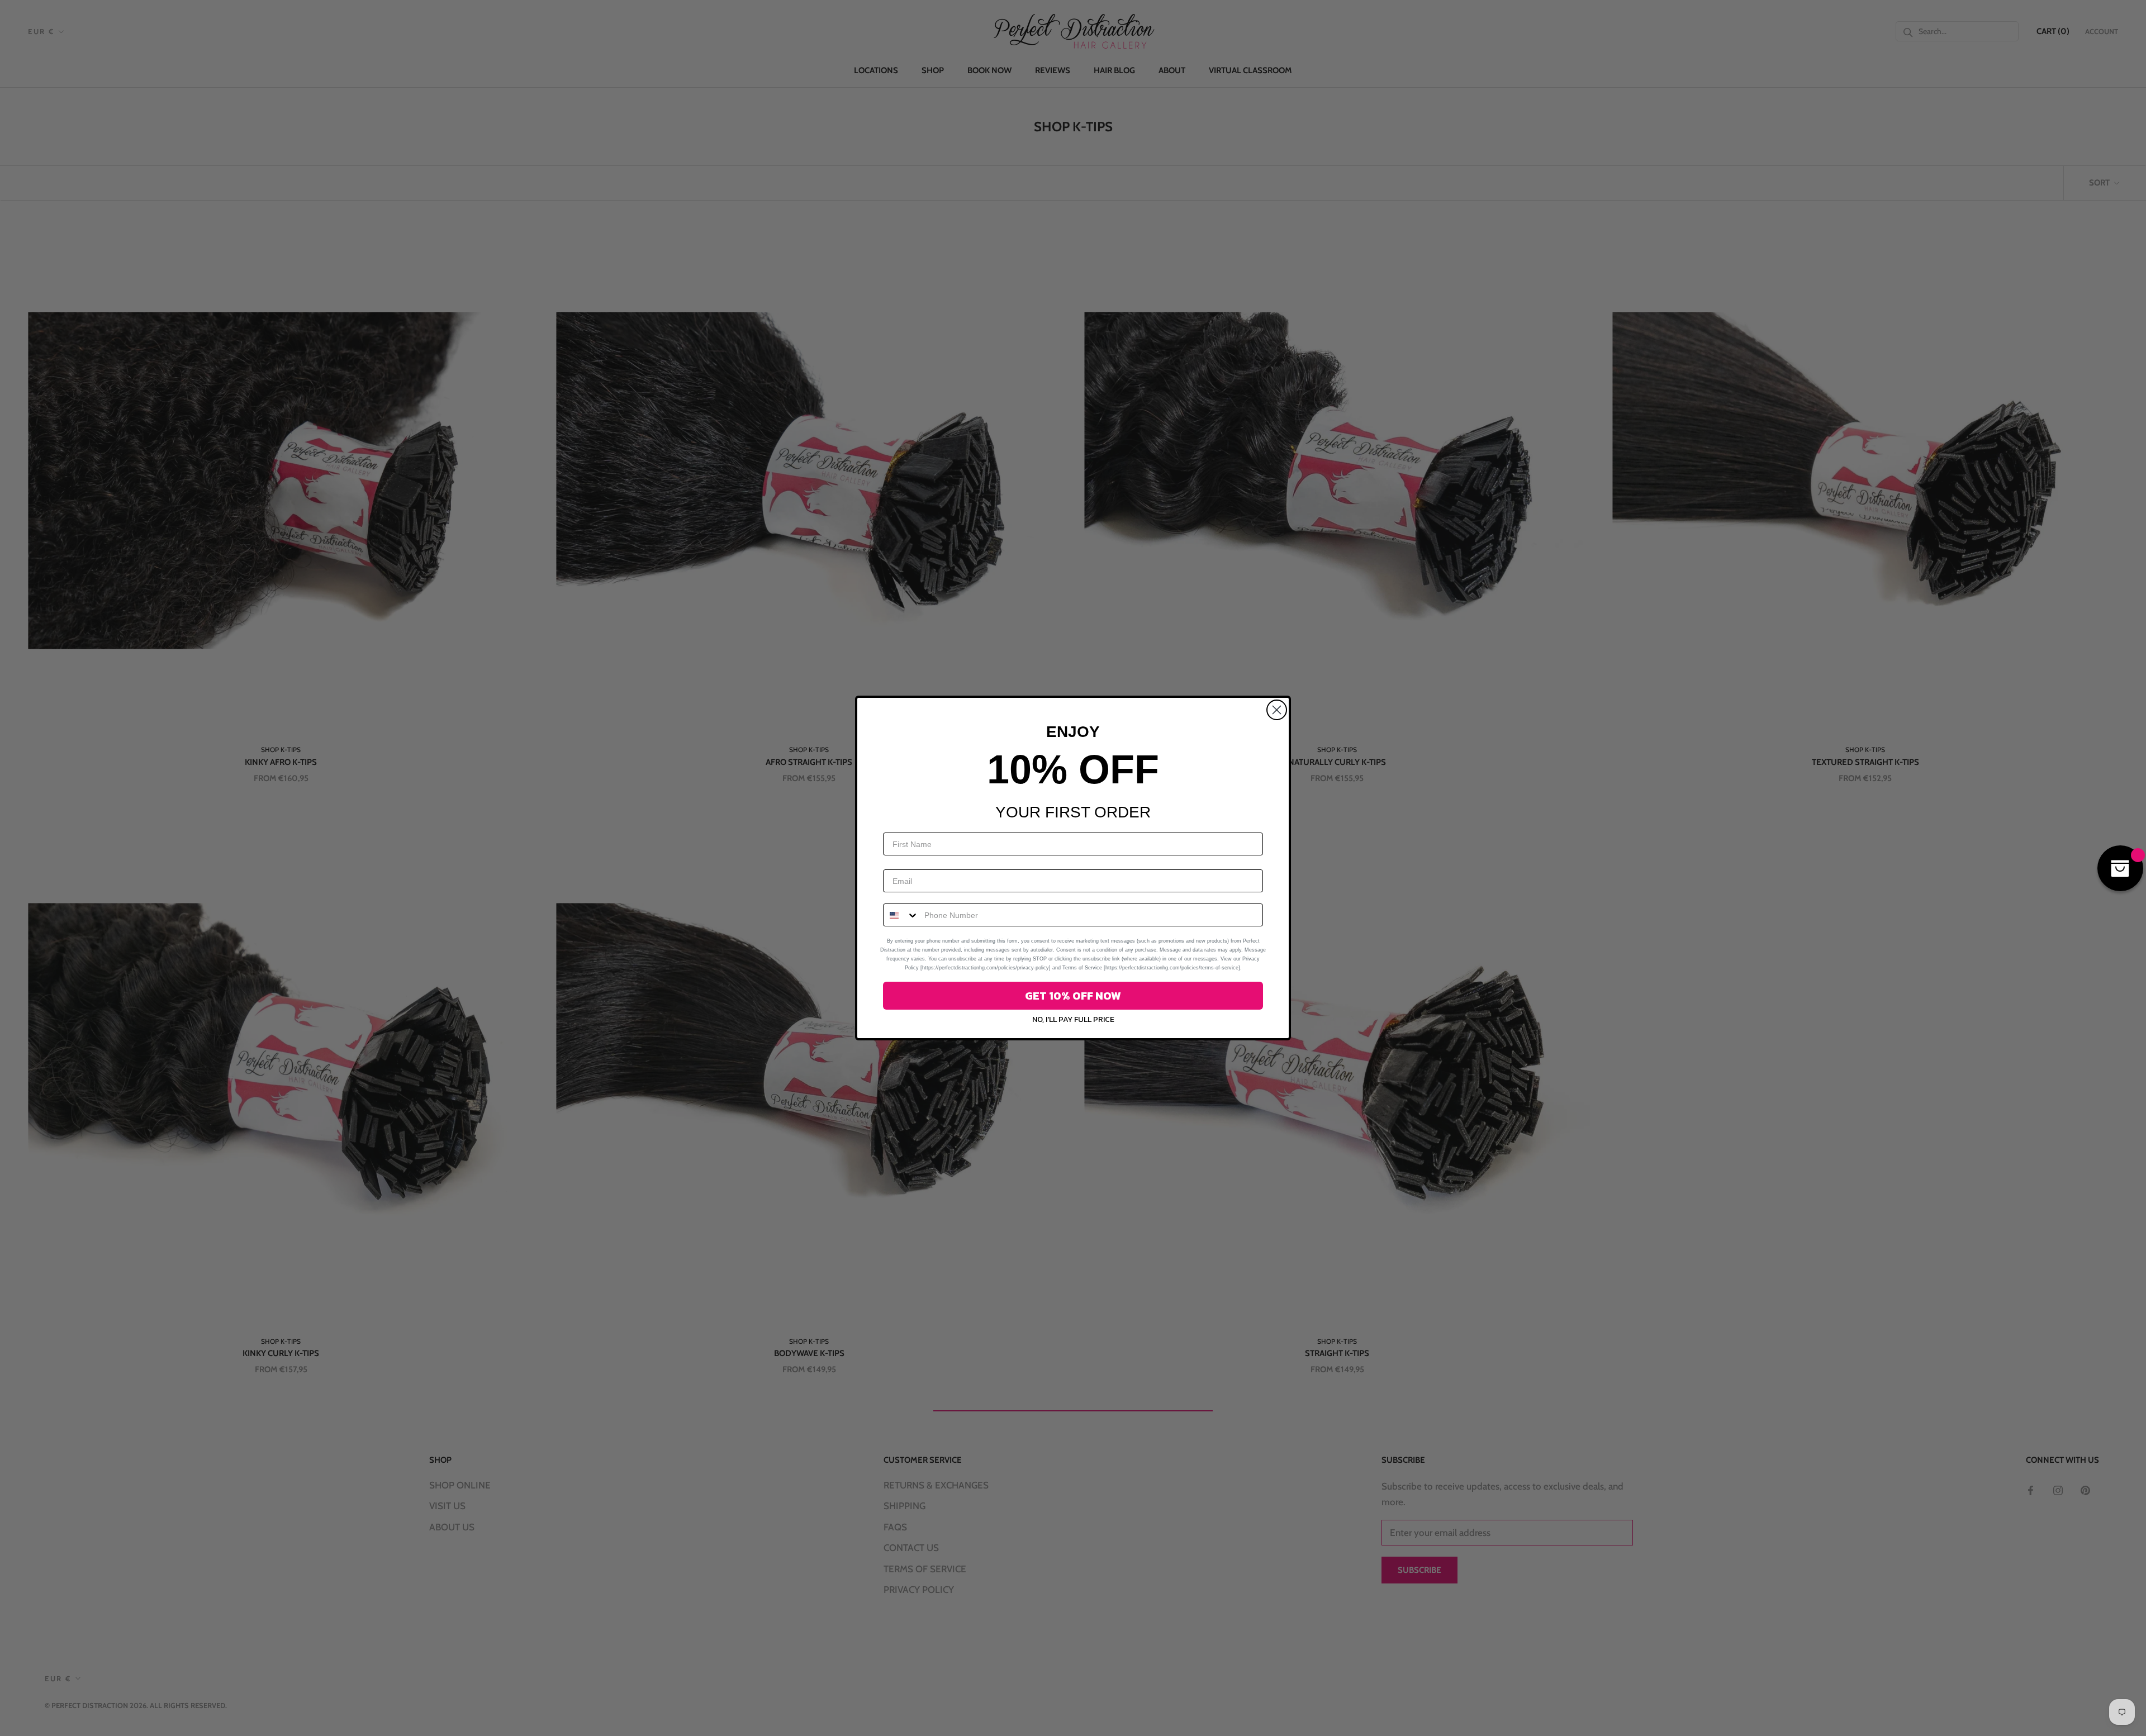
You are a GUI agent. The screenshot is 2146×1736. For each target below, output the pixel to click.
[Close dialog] (1277, 710)
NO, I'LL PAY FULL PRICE (1073, 1019)
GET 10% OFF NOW (1073, 996)
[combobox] (901, 915)
